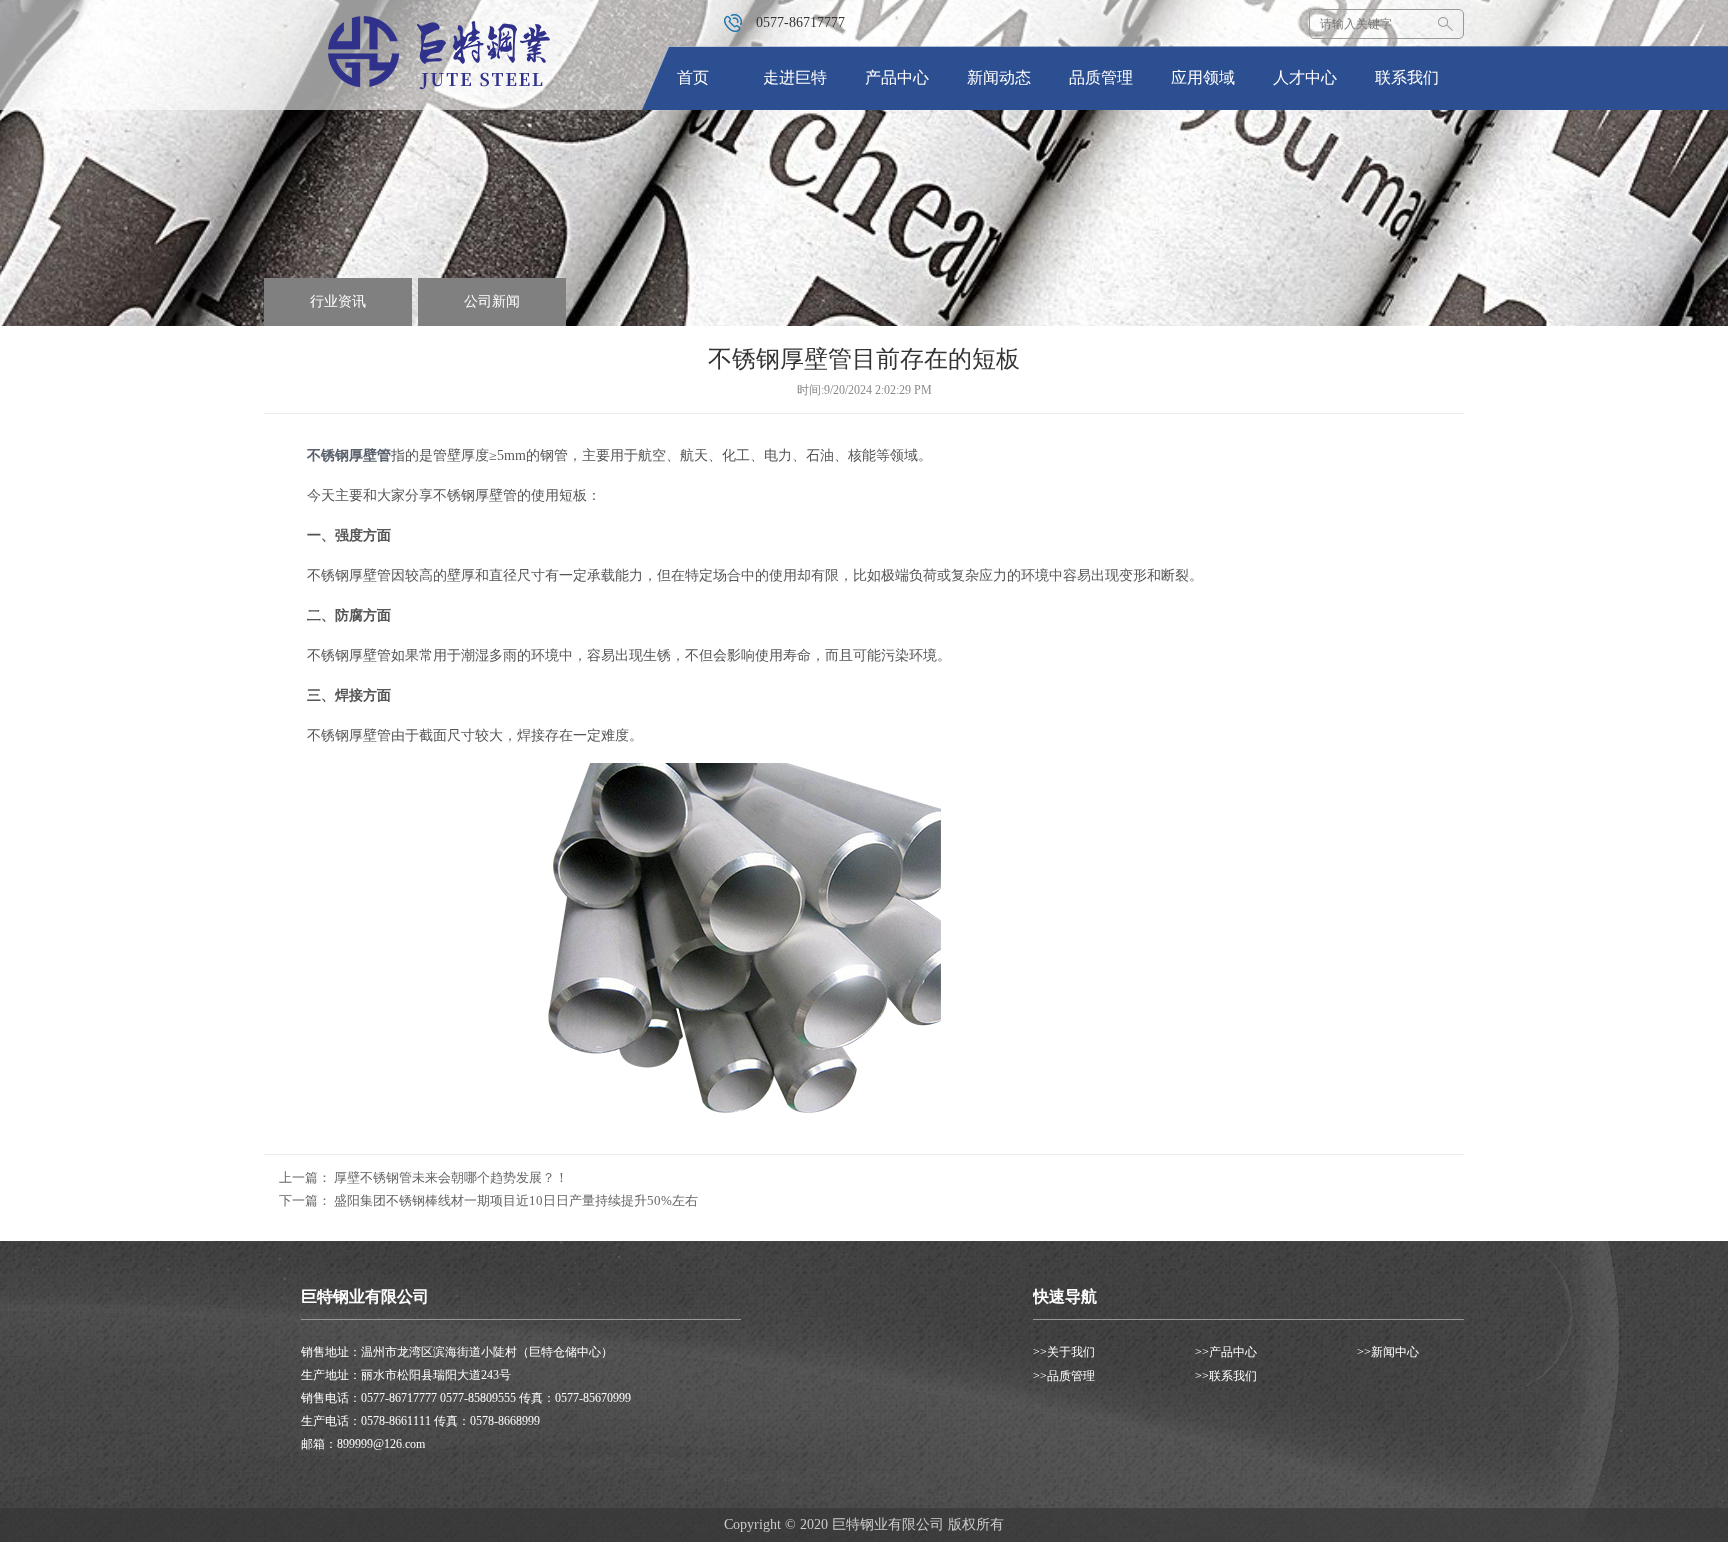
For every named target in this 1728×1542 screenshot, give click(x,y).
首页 (693, 77)
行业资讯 (338, 301)
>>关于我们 (1064, 1352)
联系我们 (1407, 77)
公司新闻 (492, 301)
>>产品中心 (1226, 1352)
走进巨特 (795, 77)
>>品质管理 (1064, 1376)
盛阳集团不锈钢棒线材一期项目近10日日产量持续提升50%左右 (516, 1200)
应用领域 (1203, 77)
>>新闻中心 (1388, 1352)
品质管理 (1101, 77)
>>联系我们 (1226, 1376)
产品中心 (897, 77)
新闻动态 (999, 77)
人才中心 (1305, 77)
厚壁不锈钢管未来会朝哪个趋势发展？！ (451, 1177)
